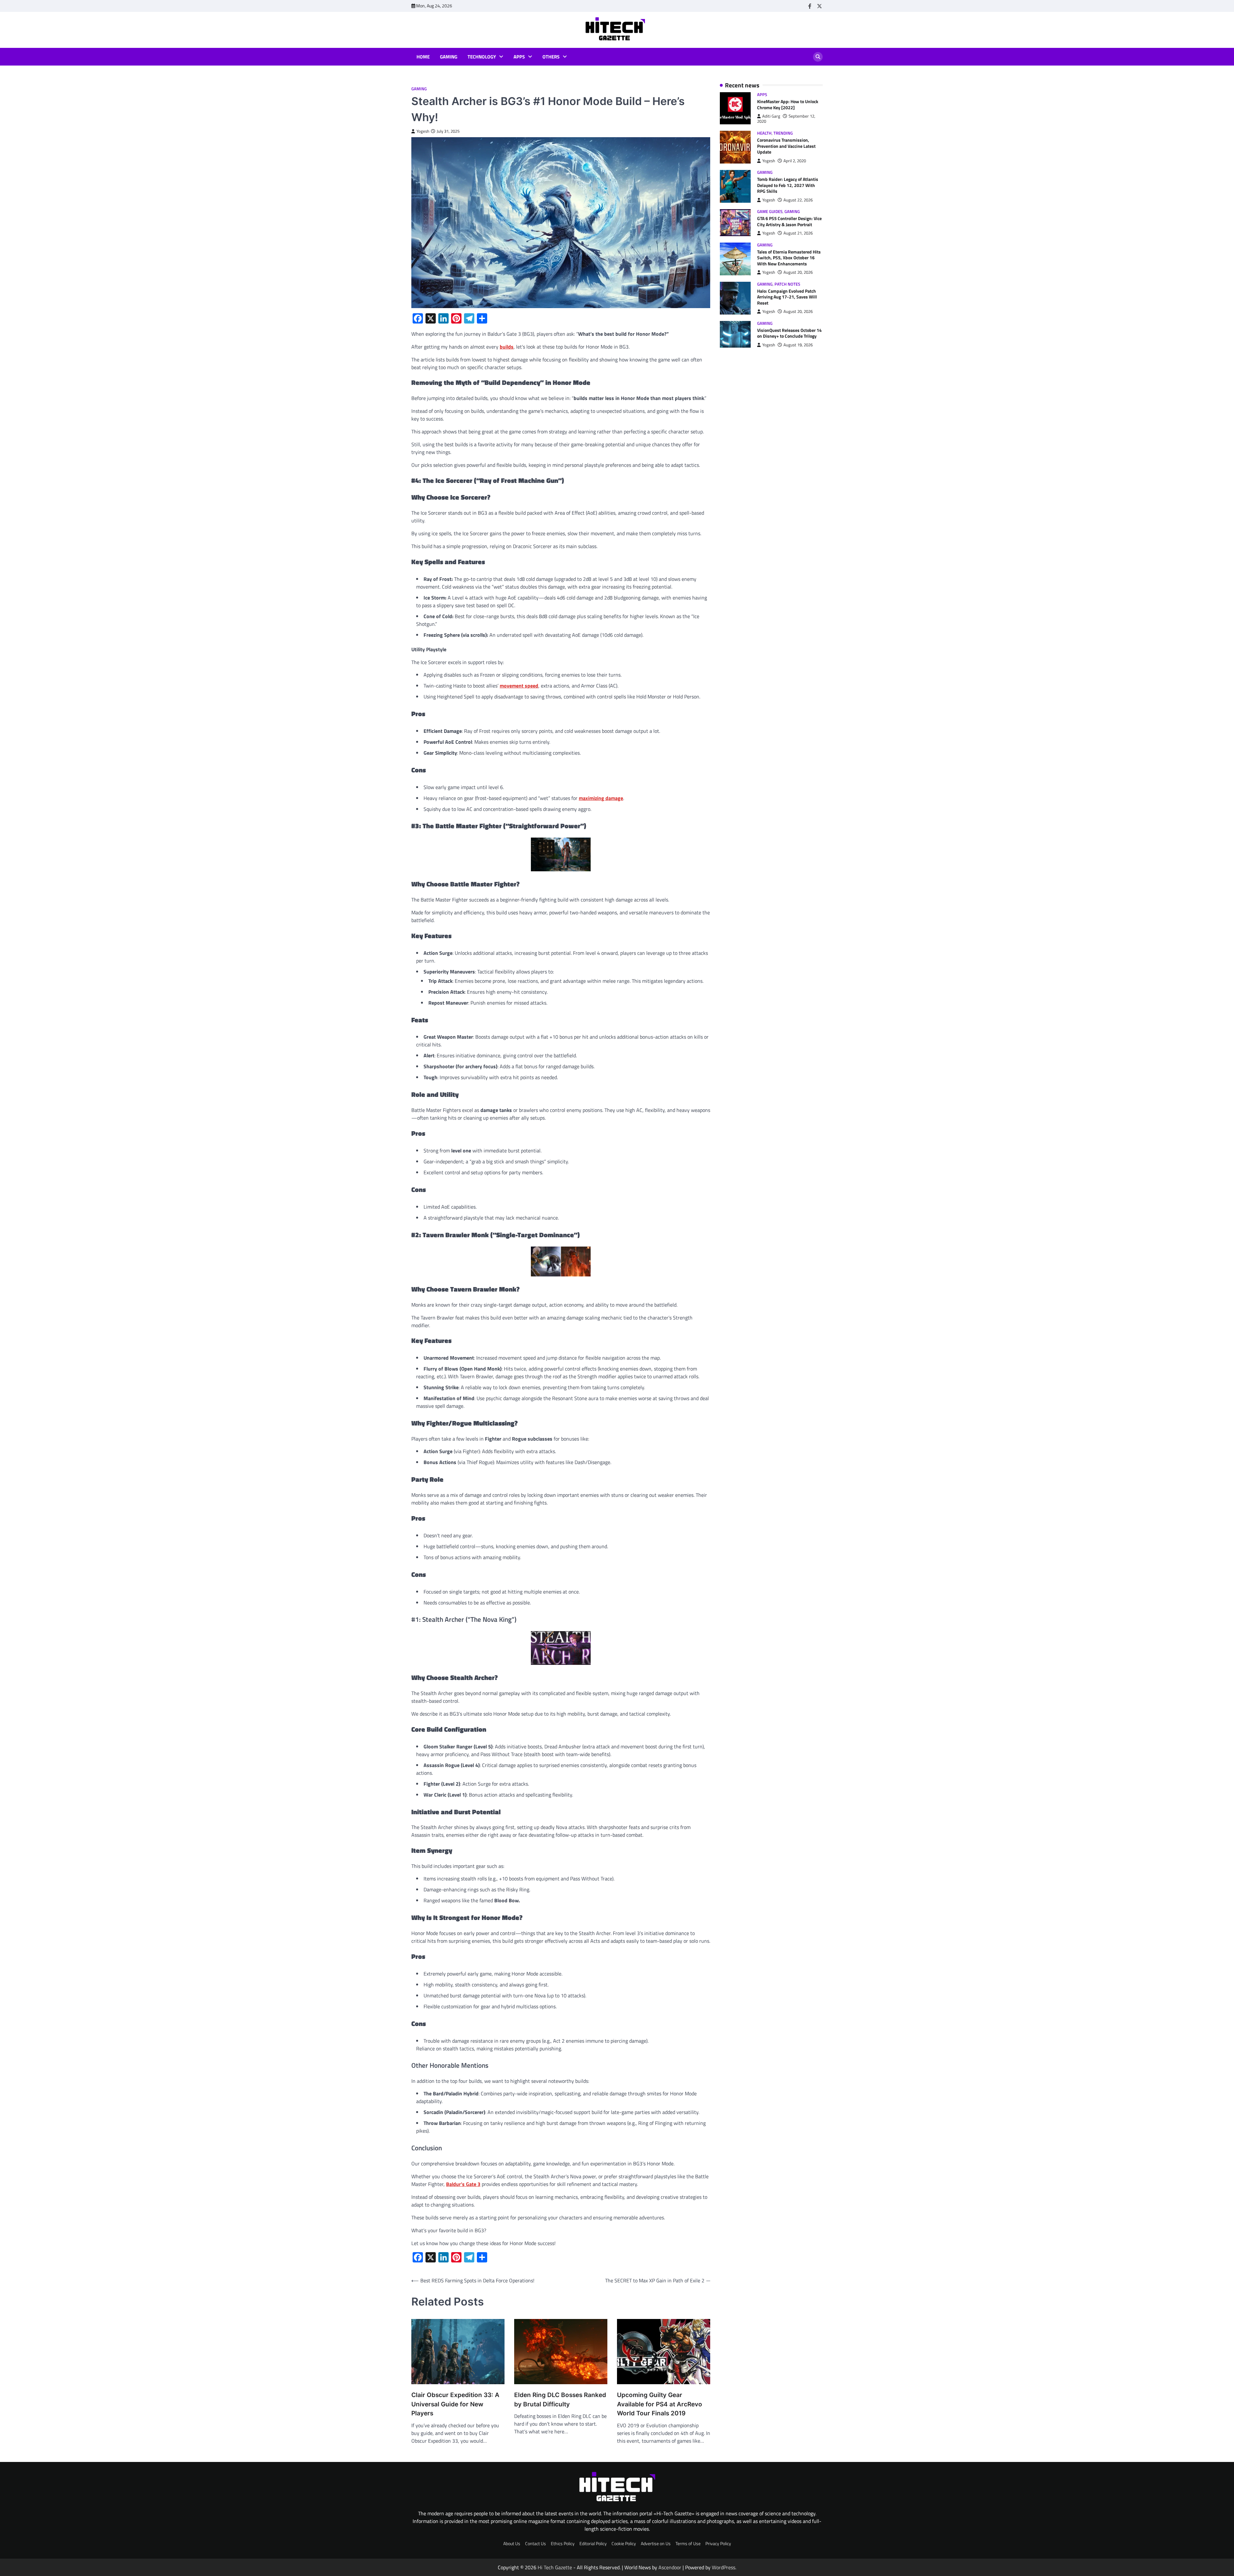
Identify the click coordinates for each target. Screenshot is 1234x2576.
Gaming (449, 57)
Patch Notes (787, 284)
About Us (512, 2544)
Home (423, 57)
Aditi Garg (771, 116)
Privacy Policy (718, 2544)
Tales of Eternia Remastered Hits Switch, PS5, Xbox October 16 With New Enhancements (789, 258)
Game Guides (770, 212)
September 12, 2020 (786, 119)
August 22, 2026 (798, 200)
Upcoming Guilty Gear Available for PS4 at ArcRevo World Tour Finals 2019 (660, 2404)
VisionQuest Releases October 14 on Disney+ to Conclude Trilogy (789, 333)
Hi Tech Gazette (555, 2567)
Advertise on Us (656, 2544)
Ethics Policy (563, 2544)
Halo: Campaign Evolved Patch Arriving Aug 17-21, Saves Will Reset (787, 297)
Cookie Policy (624, 2544)
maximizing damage (601, 798)
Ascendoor (670, 2567)
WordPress (724, 2567)
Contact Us (536, 2544)
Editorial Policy (593, 2544)
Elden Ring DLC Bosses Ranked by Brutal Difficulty (560, 2400)
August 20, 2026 (798, 273)
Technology (482, 57)
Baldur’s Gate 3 (463, 2184)
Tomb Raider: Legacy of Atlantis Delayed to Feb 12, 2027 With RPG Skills (788, 185)
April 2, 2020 (795, 161)
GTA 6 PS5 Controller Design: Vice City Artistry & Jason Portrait (789, 222)
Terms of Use (688, 2544)
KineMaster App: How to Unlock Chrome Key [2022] (788, 105)
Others (551, 57)
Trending (783, 133)
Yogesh (423, 131)
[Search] (818, 57)
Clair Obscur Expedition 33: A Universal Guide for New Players (455, 2404)
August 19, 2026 (798, 345)
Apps (519, 57)
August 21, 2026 (798, 233)
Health (764, 133)
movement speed (519, 686)
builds (507, 347)
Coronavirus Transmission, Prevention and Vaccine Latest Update (786, 146)
